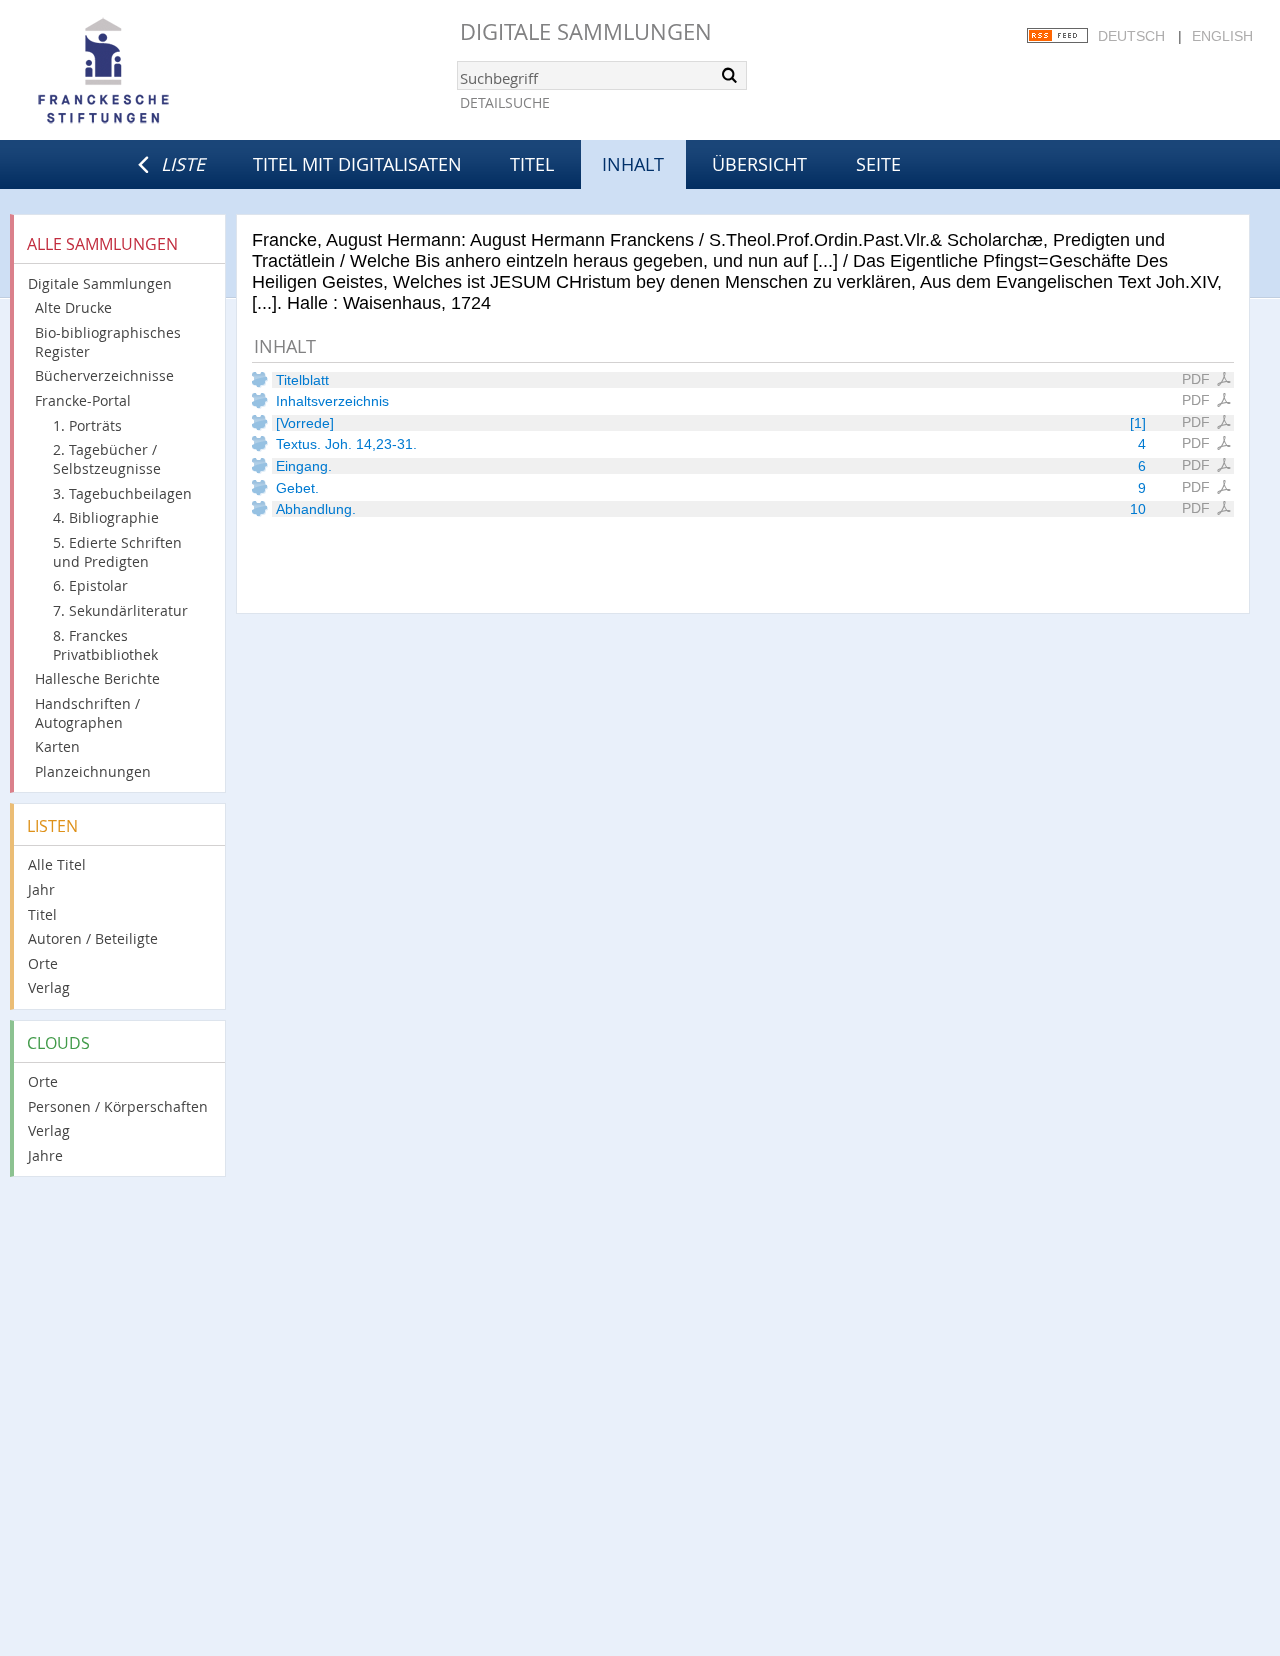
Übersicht (759, 164)
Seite (878, 164)
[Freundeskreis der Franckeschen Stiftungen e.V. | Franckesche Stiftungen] (160, 72)
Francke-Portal (83, 400)
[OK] (730, 75)
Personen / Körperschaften (118, 1106)
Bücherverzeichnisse (104, 375)
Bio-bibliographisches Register (108, 342)
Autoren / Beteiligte (93, 938)
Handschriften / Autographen (87, 713)
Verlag (49, 987)
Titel (532, 164)
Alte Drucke (73, 307)
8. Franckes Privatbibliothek (105, 645)
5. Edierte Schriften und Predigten (117, 552)
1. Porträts (87, 425)
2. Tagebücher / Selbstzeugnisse (107, 459)
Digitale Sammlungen (586, 31)
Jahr (41, 889)
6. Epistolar (90, 585)
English (1222, 36)
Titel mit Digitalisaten (357, 164)
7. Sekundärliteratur (120, 610)
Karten (57, 746)
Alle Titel (57, 864)
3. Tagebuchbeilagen (122, 493)
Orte (43, 963)
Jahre (45, 1155)
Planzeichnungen (93, 771)
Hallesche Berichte (97, 678)
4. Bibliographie (106, 517)
